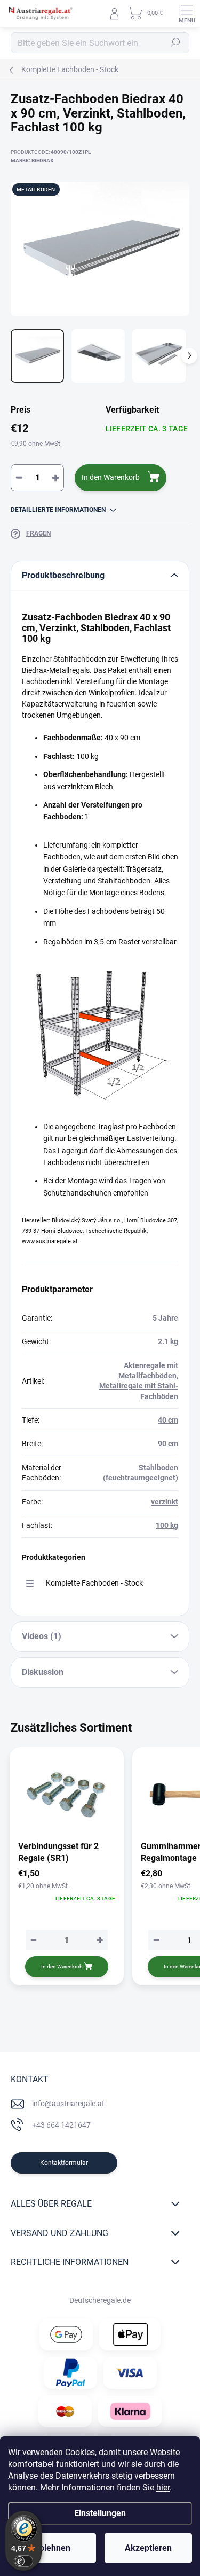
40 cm (168, 1420)
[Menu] (187, 13)
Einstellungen (100, 2513)
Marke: (32, 161)
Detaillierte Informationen (58, 510)
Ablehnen (52, 2548)
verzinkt (165, 1502)
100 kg (167, 1525)
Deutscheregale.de (100, 2300)
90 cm (168, 1444)
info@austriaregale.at (68, 2104)
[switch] (23, 2561)
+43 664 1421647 (61, 2125)
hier (163, 2488)
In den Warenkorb (111, 477)
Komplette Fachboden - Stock (94, 1583)
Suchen (175, 43)
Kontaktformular (64, 2163)
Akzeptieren (148, 2548)
